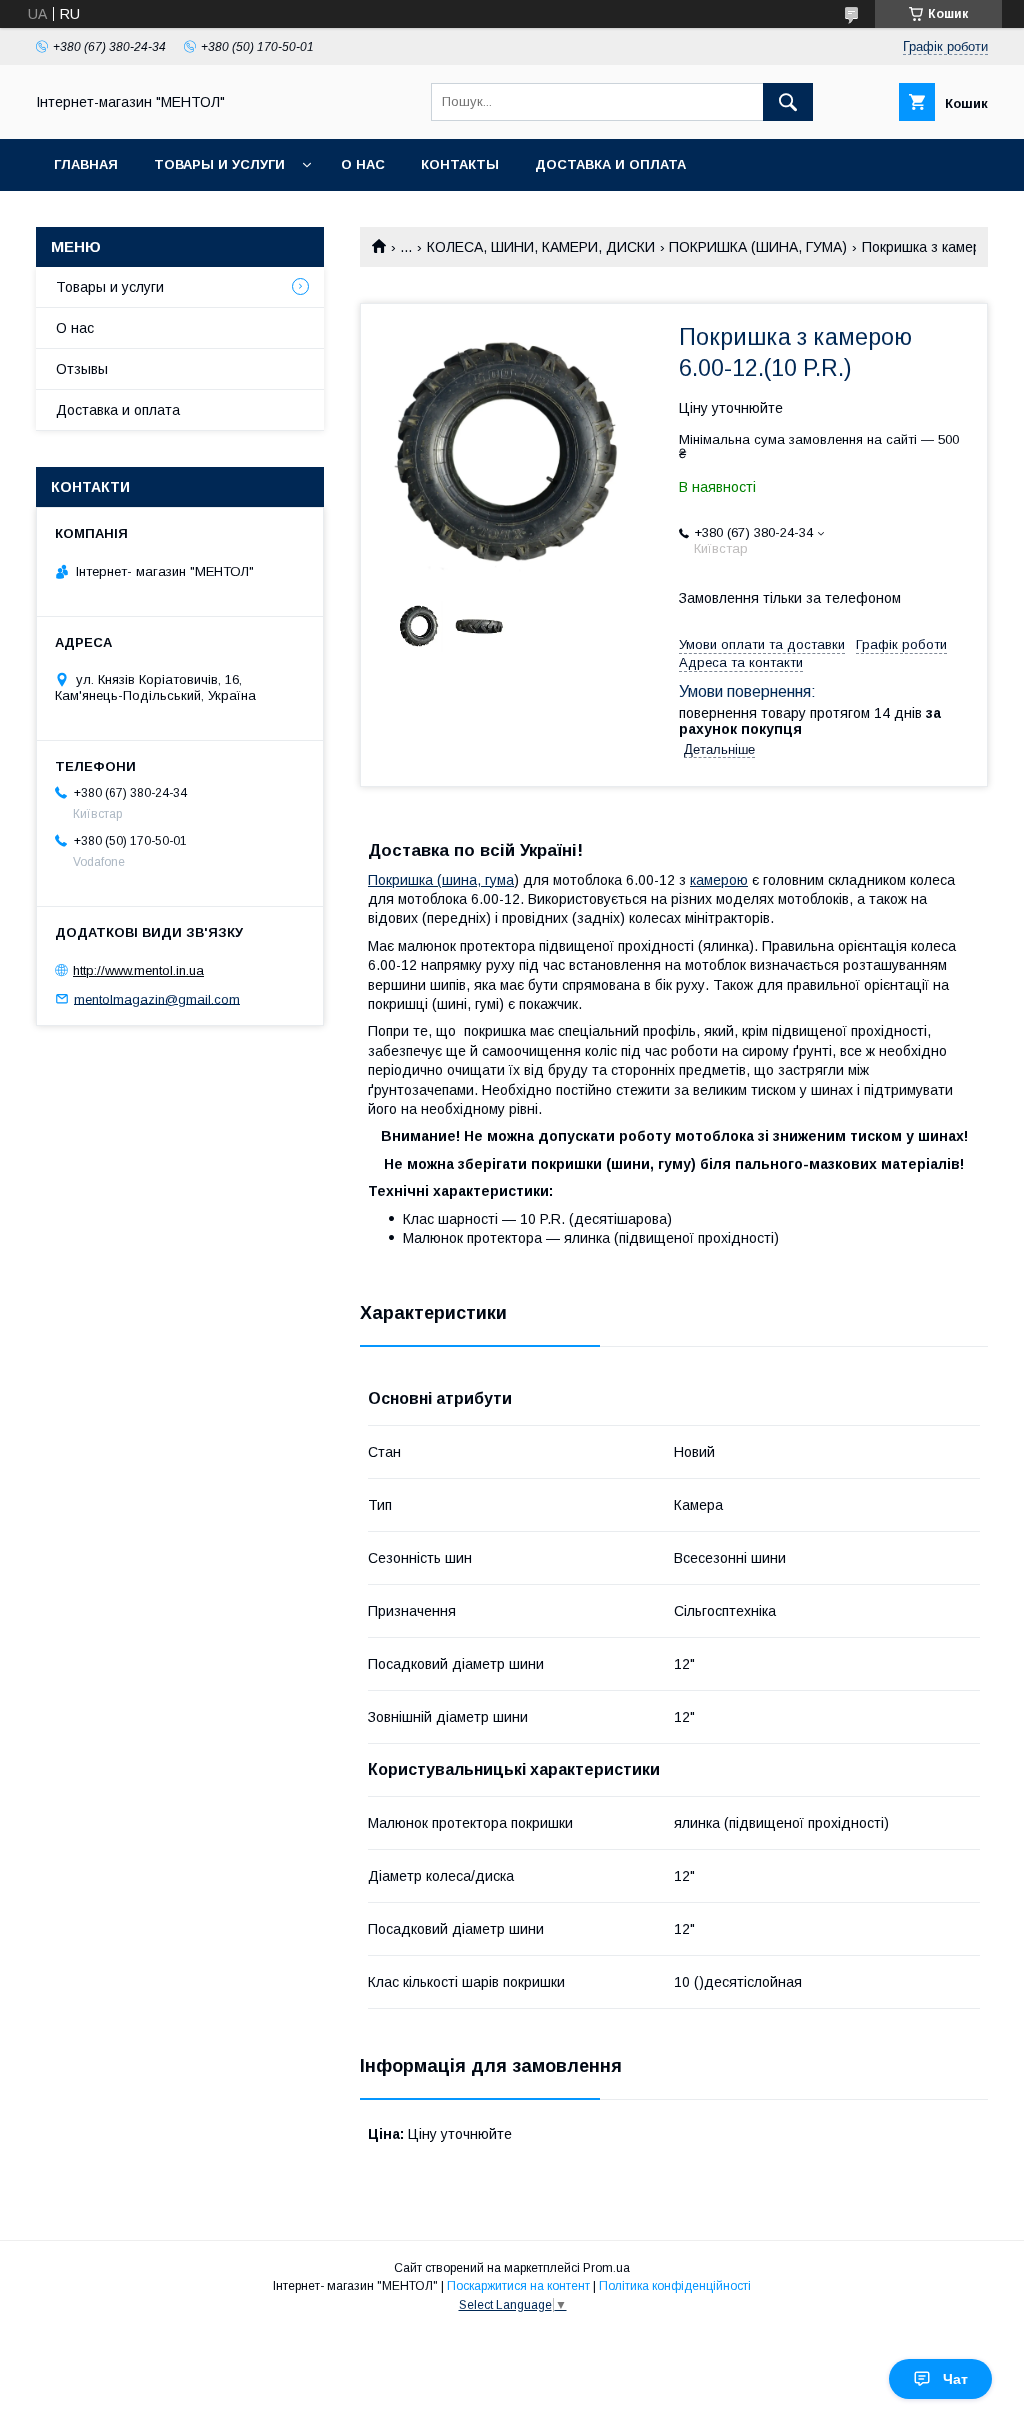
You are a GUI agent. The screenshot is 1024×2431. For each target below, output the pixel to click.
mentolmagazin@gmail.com (157, 998)
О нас (363, 164)
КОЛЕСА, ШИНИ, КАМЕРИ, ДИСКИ (541, 247)
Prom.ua (606, 2268)
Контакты (460, 164)
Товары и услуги (219, 164)
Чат (955, 2379)
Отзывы (82, 369)
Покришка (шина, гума (441, 880)
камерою (719, 880)
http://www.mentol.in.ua (138, 970)
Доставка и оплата (610, 164)
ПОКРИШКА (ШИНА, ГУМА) (758, 247)
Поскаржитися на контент (518, 2286)
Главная (86, 164)
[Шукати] (788, 102)
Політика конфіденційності (675, 2286)
